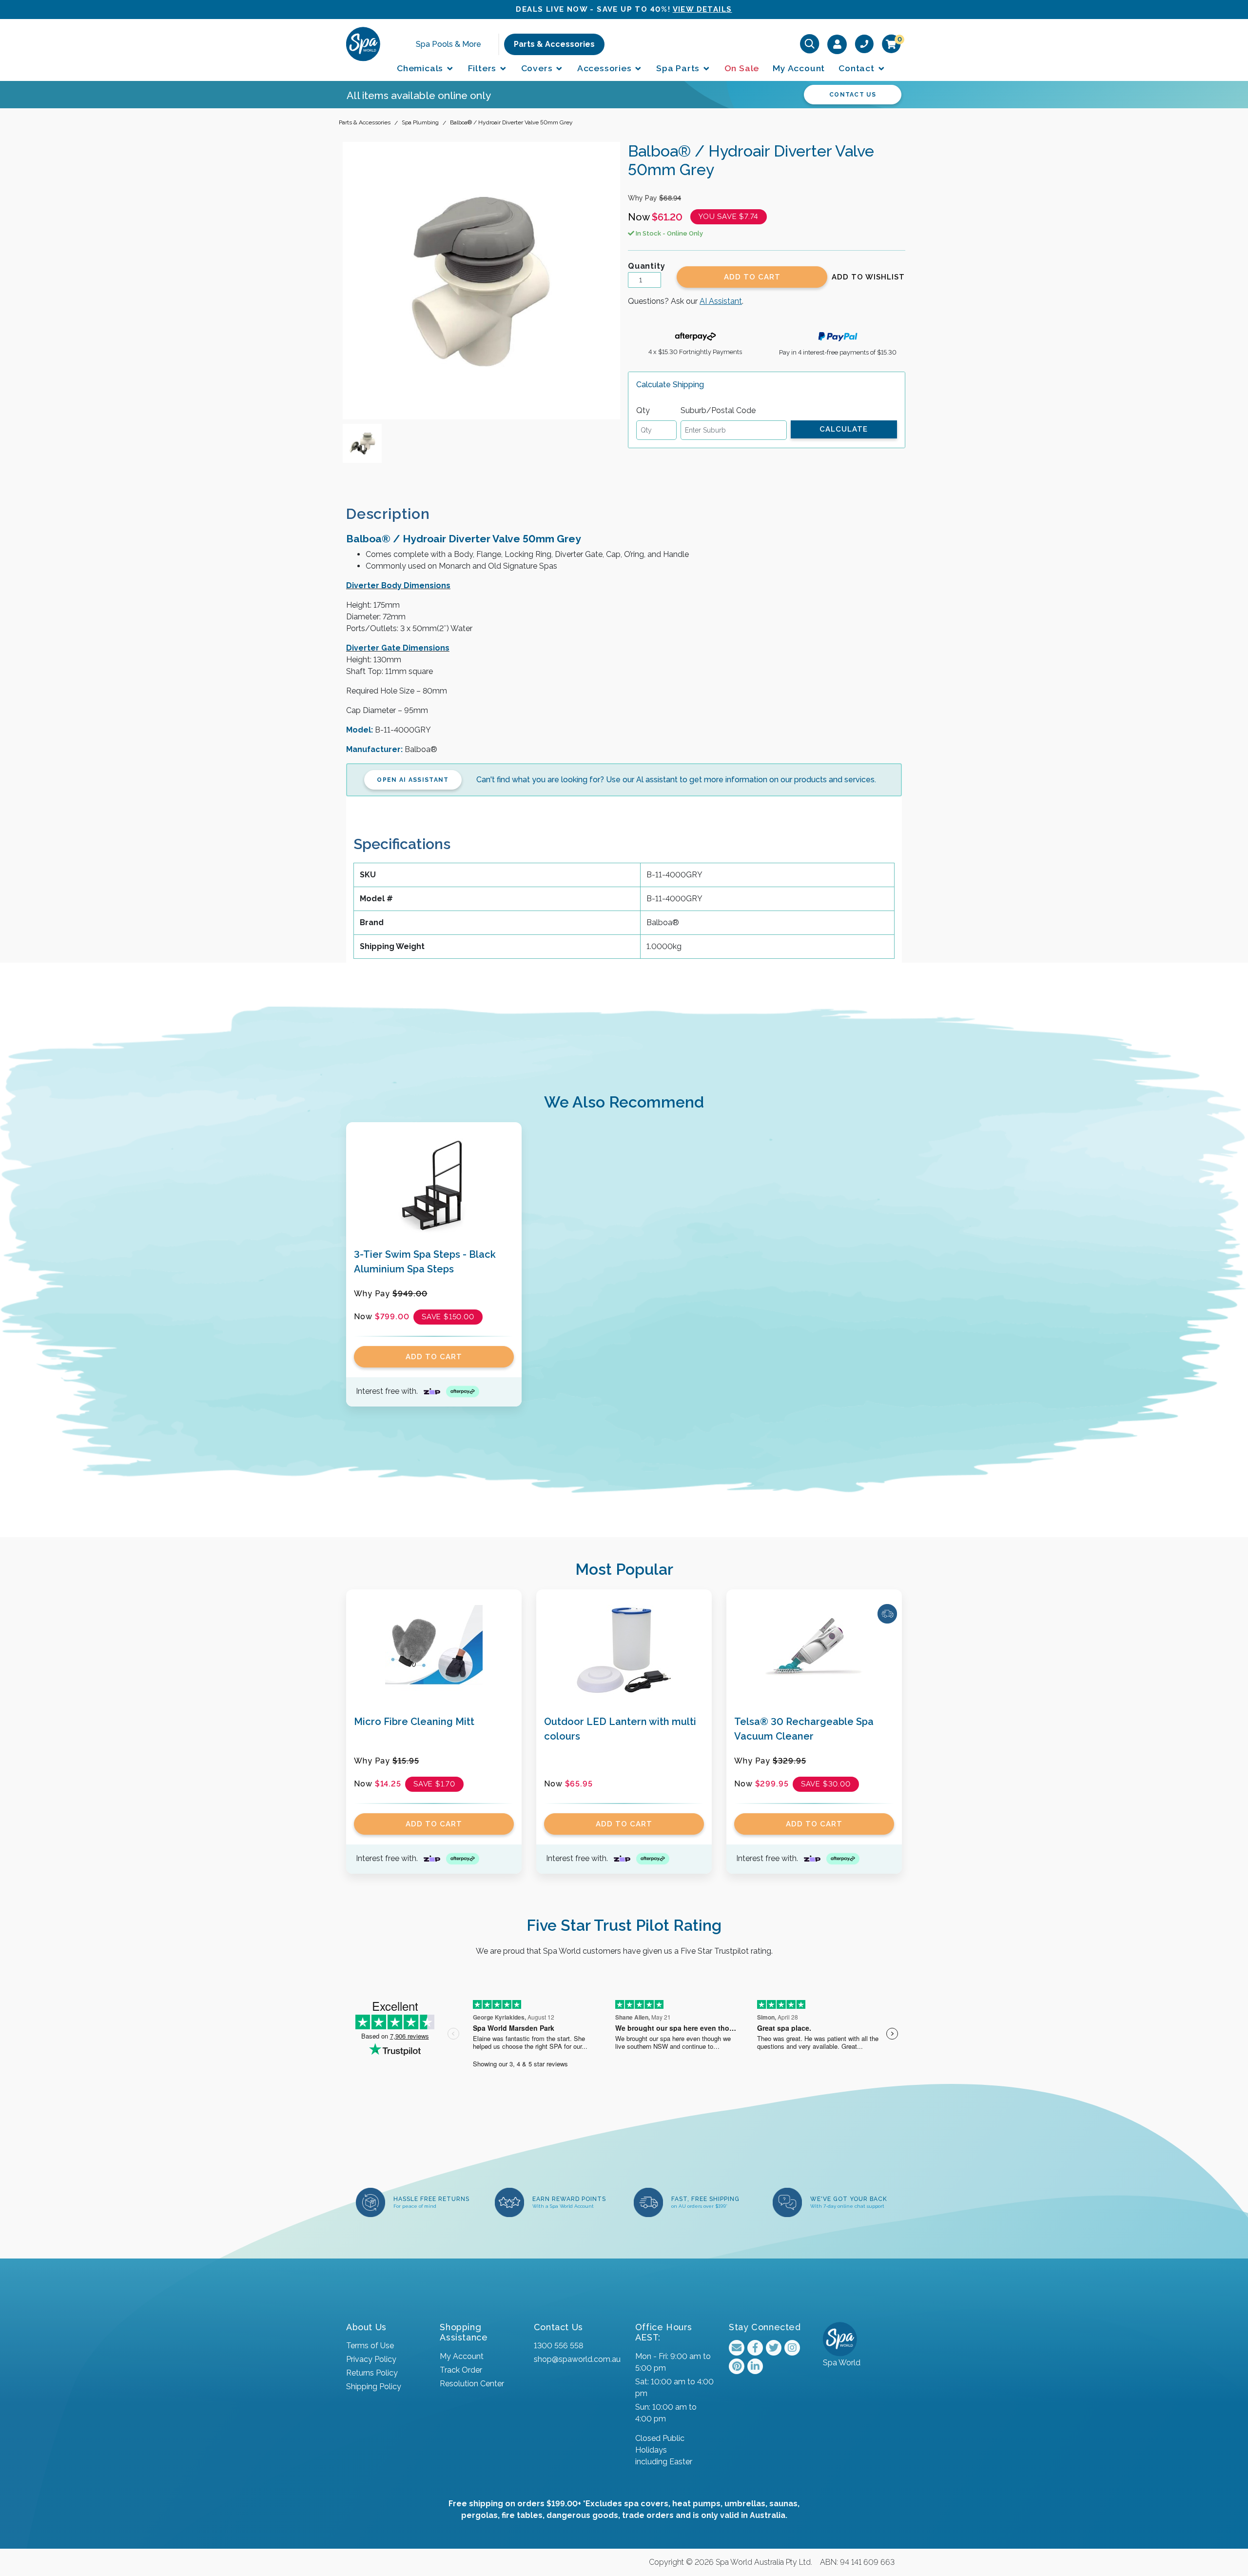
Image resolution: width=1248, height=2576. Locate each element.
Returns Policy (372, 2373)
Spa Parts (679, 68)
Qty (643, 410)
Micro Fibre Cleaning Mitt (414, 1722)
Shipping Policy (374, 2387)
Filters (483, 68)
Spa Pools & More (448, 44)
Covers (538, 68)
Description (388, 514)
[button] (868, 277)
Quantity (646, 266)
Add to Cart (752, 277)
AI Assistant (721, 301)
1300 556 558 (558, 2346)
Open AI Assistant (413, 780)
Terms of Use (370, 2346)
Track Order (461, 2370)
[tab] (396, 514)
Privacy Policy (371, 2359)
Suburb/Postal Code (718, 410)
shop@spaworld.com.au (577, 2359)
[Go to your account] (837, 44)
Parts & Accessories (554, 44)
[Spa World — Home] (363, 44)
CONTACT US (853, 95)
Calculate (844, 429)
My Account (799, 68)
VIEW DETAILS (702, 9)
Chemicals (421, 68)
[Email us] (737, 2348)
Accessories (606, 68)
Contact (858, 68)
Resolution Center (472, 2384)
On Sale (742, 68)
